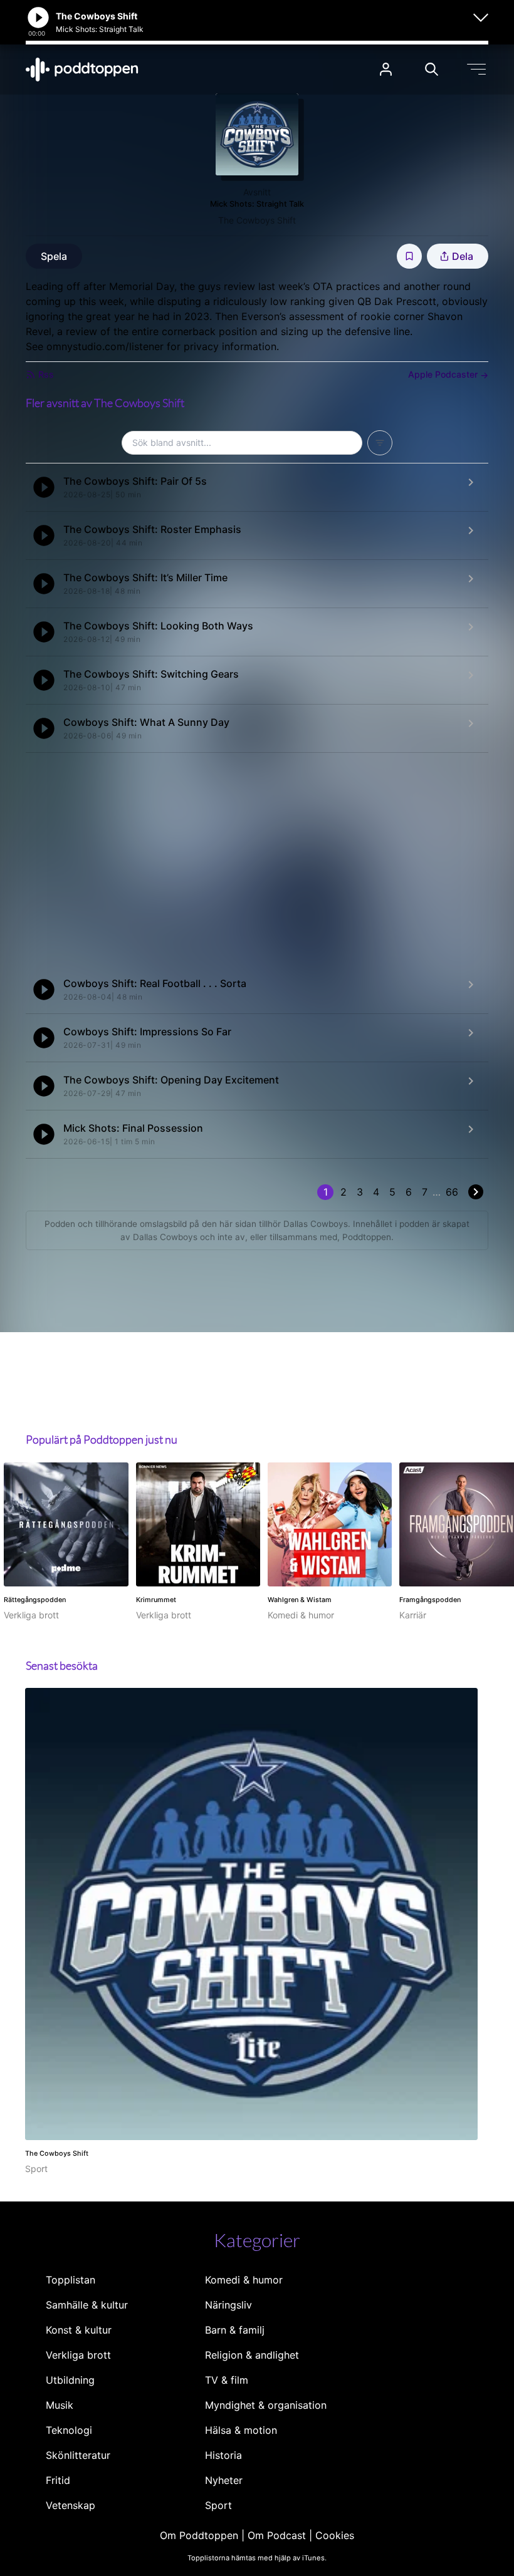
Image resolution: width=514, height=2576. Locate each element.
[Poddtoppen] (82, 70)
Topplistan (71, 2280)
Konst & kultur (79, 2330)
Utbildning (70, 2380)
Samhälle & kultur (87, 2305)
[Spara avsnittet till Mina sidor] (409, 256)
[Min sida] (386, 69)
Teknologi (69, 2430)
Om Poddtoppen (199, 2535)
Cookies (335, 2535)
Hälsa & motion (241, 2430)
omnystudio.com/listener (105, 346)
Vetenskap (71, 2505)
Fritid (58, 2480)
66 (452, 1192)
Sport (218, 2505)
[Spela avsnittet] (44, 487)
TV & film (227, 2380)
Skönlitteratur (78, 2455)
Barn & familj (235, 2330)
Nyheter (224, 2480)
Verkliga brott (78, 2355)
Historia (223, 2455)
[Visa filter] (380, 443)
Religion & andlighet (252, 2355)
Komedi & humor (244, 2280)
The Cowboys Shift (257, 220)
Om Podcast (277, 2535)
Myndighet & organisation (266, 2405)
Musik (60, 2405)
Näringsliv (228, 2305)
